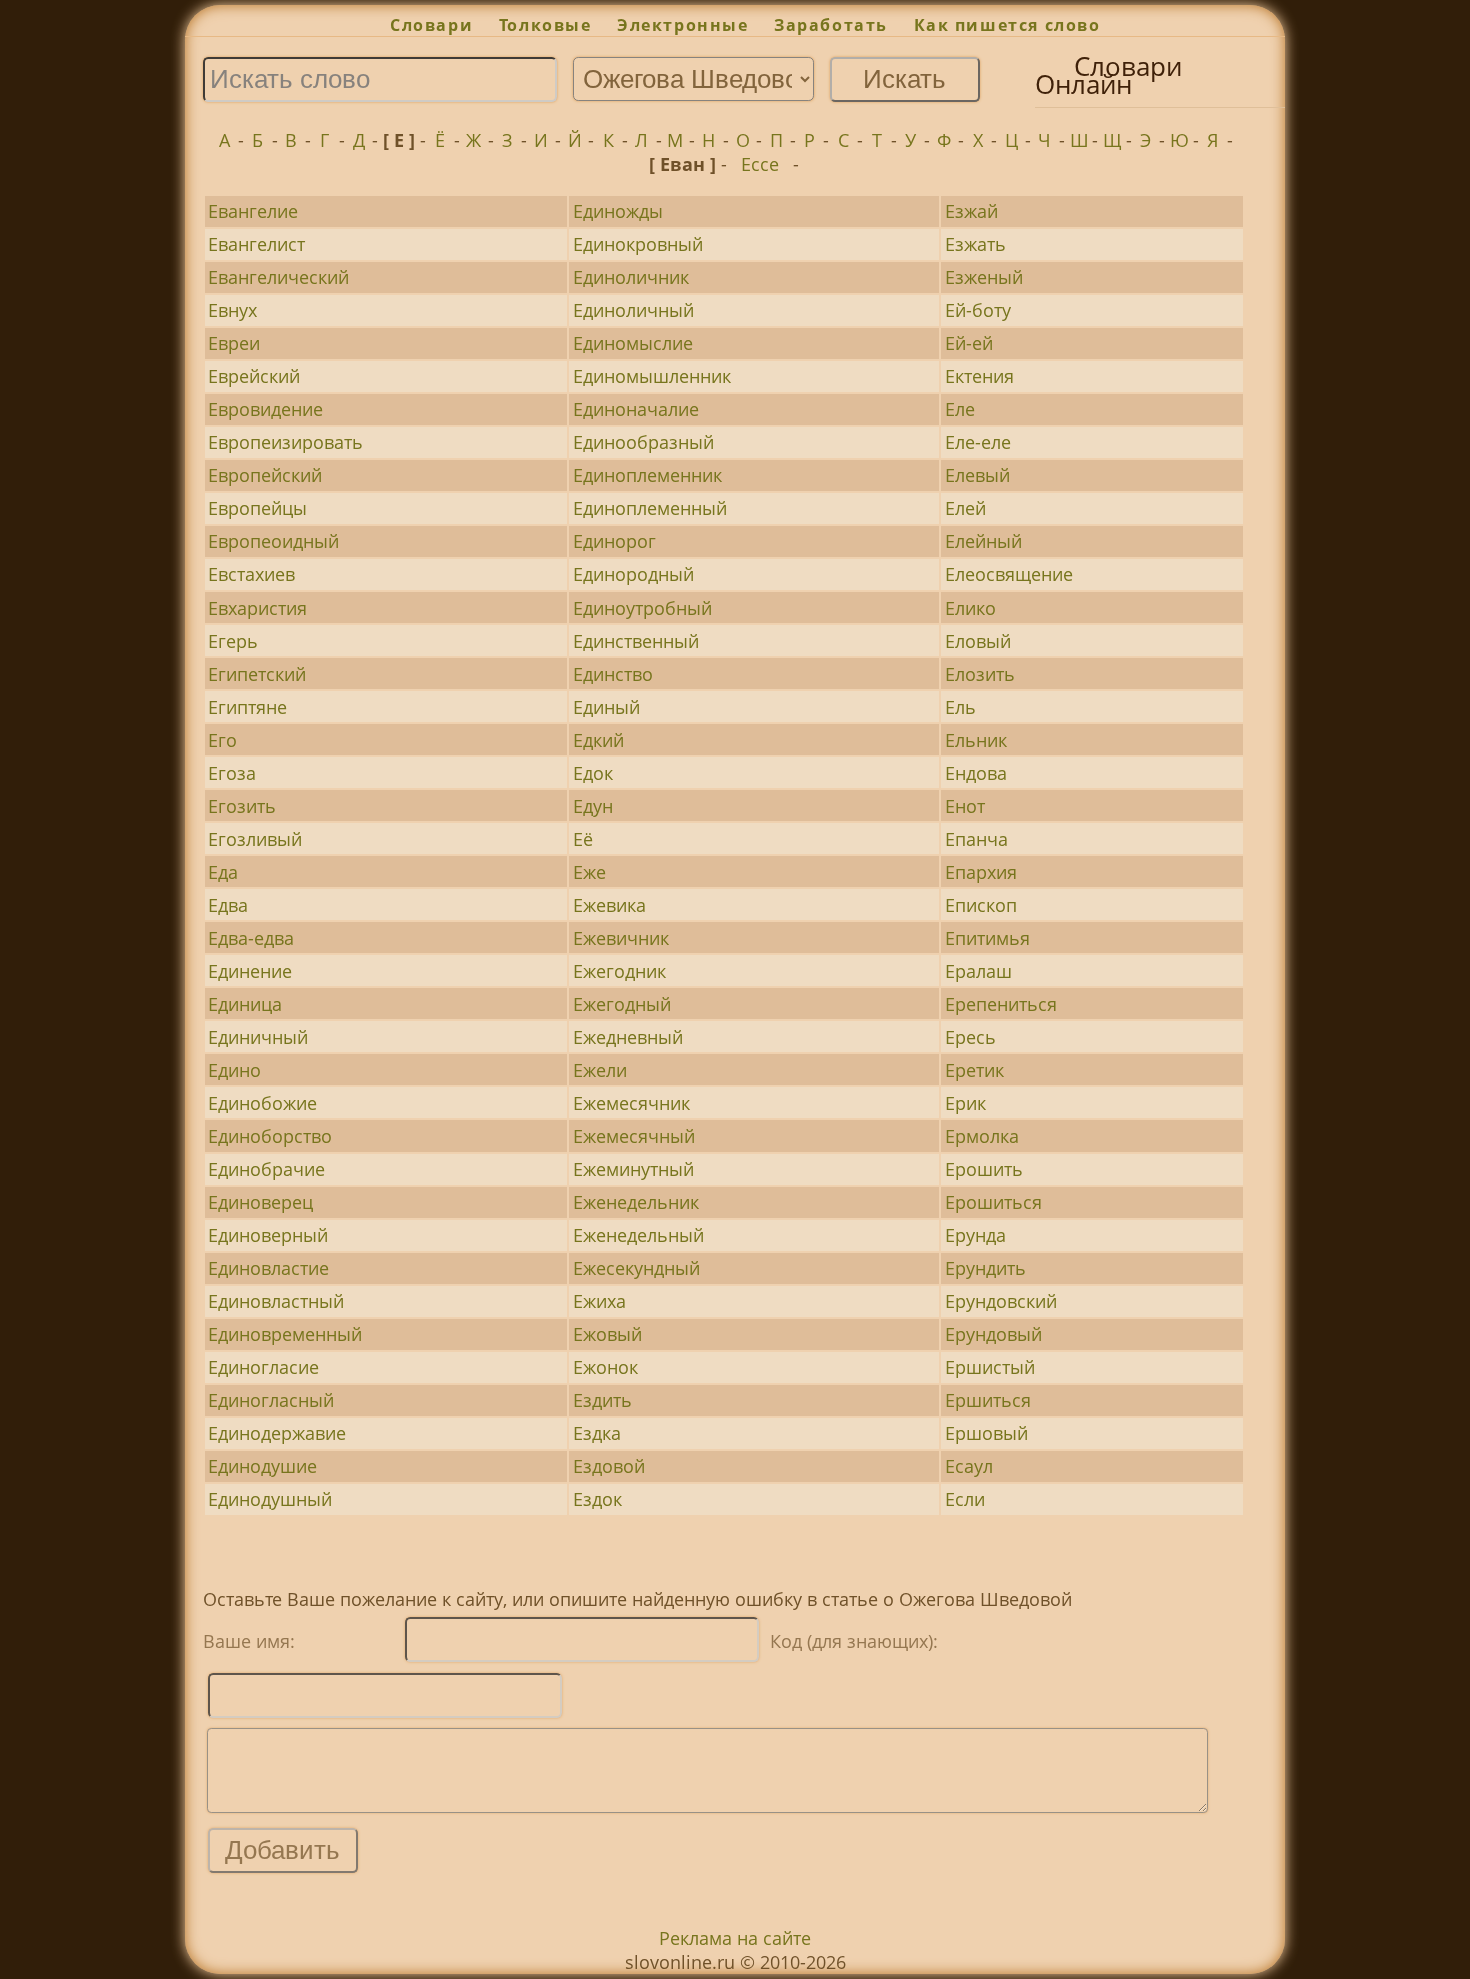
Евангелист (256, 244)
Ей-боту (978, 310)
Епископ (981, 905)
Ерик (965, 1103)
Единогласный (271, 1400)
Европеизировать (285, 442)
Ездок (597, 1499)
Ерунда (975, 1235)
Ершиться (988, 1400)
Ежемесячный (634, 1136)
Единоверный (268, 1235)
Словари (431, 25)
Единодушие (262, 1466)
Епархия (981, 872)
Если (965, 1499)
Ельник (976, 740)
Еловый (978, 641)
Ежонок (605, 1367)
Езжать (975, 244)
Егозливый (255, 839)
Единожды (618, 211)
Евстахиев (251, 574)
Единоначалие (636, 409)
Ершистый (990, 1367)
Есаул (969, 1466)
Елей (965, 508)
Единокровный (638, 244)
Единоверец (260, 1202)
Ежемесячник (631, 1103)
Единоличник (631, 277)
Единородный (633, 574)
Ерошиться (993, 1202)
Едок (593, 773)
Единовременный (285, 1334)
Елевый (977, 475)
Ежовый (607, 1334)
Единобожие (262, 1103)
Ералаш (978, 971)
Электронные (682, 25)
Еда (223, 872)
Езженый (984, 277)
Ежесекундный (636, 1268)
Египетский (257, 674)
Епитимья (987, 938)
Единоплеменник (647, 475)
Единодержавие (277, 1433)
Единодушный (270, 1499)
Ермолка (982, 1136)
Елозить (980, 674)
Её (583, 839)
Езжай (971, 211)
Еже (589, 872)
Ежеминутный (633, 1169)
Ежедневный (628, 1037)
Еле (960, 409)
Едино (234, 1070)
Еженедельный (638, 1235)
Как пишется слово (1007, 25)
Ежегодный (622, 1004)
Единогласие (263, 1367)
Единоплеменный (650, 508)
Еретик (974, 1070)
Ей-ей (969, 343)
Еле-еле (978, 442)
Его (222, 740)
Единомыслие (633, 343)
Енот (965, 806)
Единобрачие (266, 1169)
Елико (970, 608)
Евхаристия (257, 608)
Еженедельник (636, 1202)
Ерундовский (1001, 1301)
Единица (245, 1004)
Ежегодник (619, 971)
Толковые (545, 25)
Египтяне (247, 707)
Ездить (602, 1400)
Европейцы (257, 508)
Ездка (597, 1433)
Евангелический (278, 277)
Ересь (970, 1037)
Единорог (614, 541)
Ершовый (986, 1433)
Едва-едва (251, 938)
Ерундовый (993, 1334)
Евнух (232, 310)
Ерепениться (1001, 1004)
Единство (613, 674)
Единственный (636, 641)
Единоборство (270, 1136)
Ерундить (985, 1268)
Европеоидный (273, 541)
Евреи (234, 343)
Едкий (598, 740)
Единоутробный (642, 608)
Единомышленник (652, 376)
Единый (606, 707)
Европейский (265, 475)
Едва (228, 905)
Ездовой (609, 1466)
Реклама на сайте (735, 1938)
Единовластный (276, 1301)
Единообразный (643, 442)
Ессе (760, 164)
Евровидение (265, 409)
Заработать (831, 25)
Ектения (979, 376)
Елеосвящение (1009, 574)
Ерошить (984, 1169)
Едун (593, 806)
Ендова (976, 773)
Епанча (976, 839)
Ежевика (609, 905)
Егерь (233, 641)
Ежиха (599, 1301)
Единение (250, 971)
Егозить (242, 806)
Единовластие (268, 1268)
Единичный (258, 1037)
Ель (960, 707)
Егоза (232, 773)
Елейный (983, 541)
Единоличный (633, 310)
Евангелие (253, 211)
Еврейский (254, 376)
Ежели (600, 1070)
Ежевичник (621, 938)
